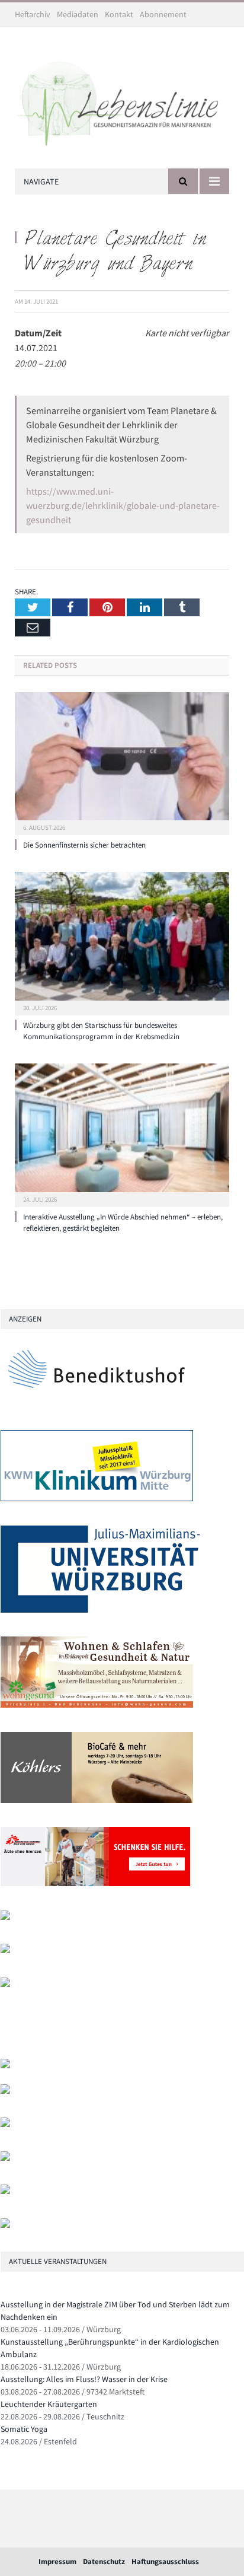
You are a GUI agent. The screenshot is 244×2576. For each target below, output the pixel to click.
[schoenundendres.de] (5, 1984)
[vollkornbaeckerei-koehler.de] (97, 1800)
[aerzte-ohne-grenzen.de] (95, 1884)
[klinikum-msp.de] (5, 2124)
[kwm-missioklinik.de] (97, 1499)
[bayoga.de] (5, 2066)
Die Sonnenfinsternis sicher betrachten (84, 845)
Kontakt (119, 14)
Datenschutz (104, 2561)
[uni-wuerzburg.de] (100, 1610)
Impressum (57, 2561)
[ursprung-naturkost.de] (5, 2158)
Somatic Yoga (24, 2429)
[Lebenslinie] (122, 100)
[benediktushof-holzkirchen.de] (97, 1404)
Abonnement (163, 14)
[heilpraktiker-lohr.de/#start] (5, 2225)
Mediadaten (78, 14)
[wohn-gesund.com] (97, 1705)
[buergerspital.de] (5, 1917)
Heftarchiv (33, 14)
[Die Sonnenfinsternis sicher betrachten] (122, 762)
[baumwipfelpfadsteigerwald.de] (5, 2191)
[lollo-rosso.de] (5, 2091)
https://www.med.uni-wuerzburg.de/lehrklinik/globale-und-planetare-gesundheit (123, 505)
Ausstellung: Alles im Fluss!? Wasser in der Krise (84, 2379)
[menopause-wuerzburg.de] (5, 1951)
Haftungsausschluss (165, 2561)
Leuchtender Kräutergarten (49, 2404)
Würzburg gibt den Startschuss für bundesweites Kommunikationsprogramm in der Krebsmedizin (101, 1031)
